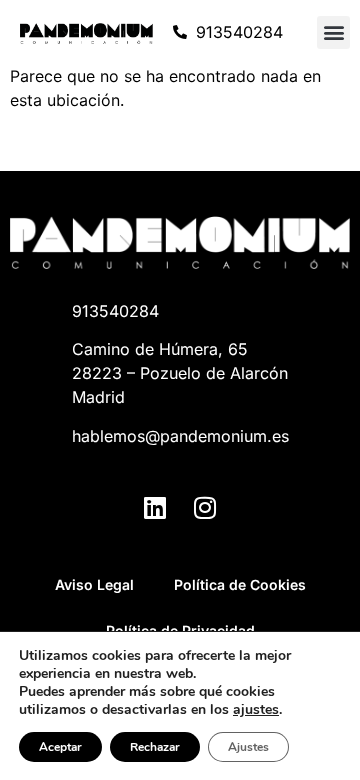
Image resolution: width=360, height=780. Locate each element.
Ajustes (248, 747)
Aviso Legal (94, 584)
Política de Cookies (240, 584)
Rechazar (155, 747)
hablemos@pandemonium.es (180, 436)
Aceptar (60, 747)
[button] (333, 32)
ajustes (256, 710)
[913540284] (180, 32)
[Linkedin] (155, 507)
